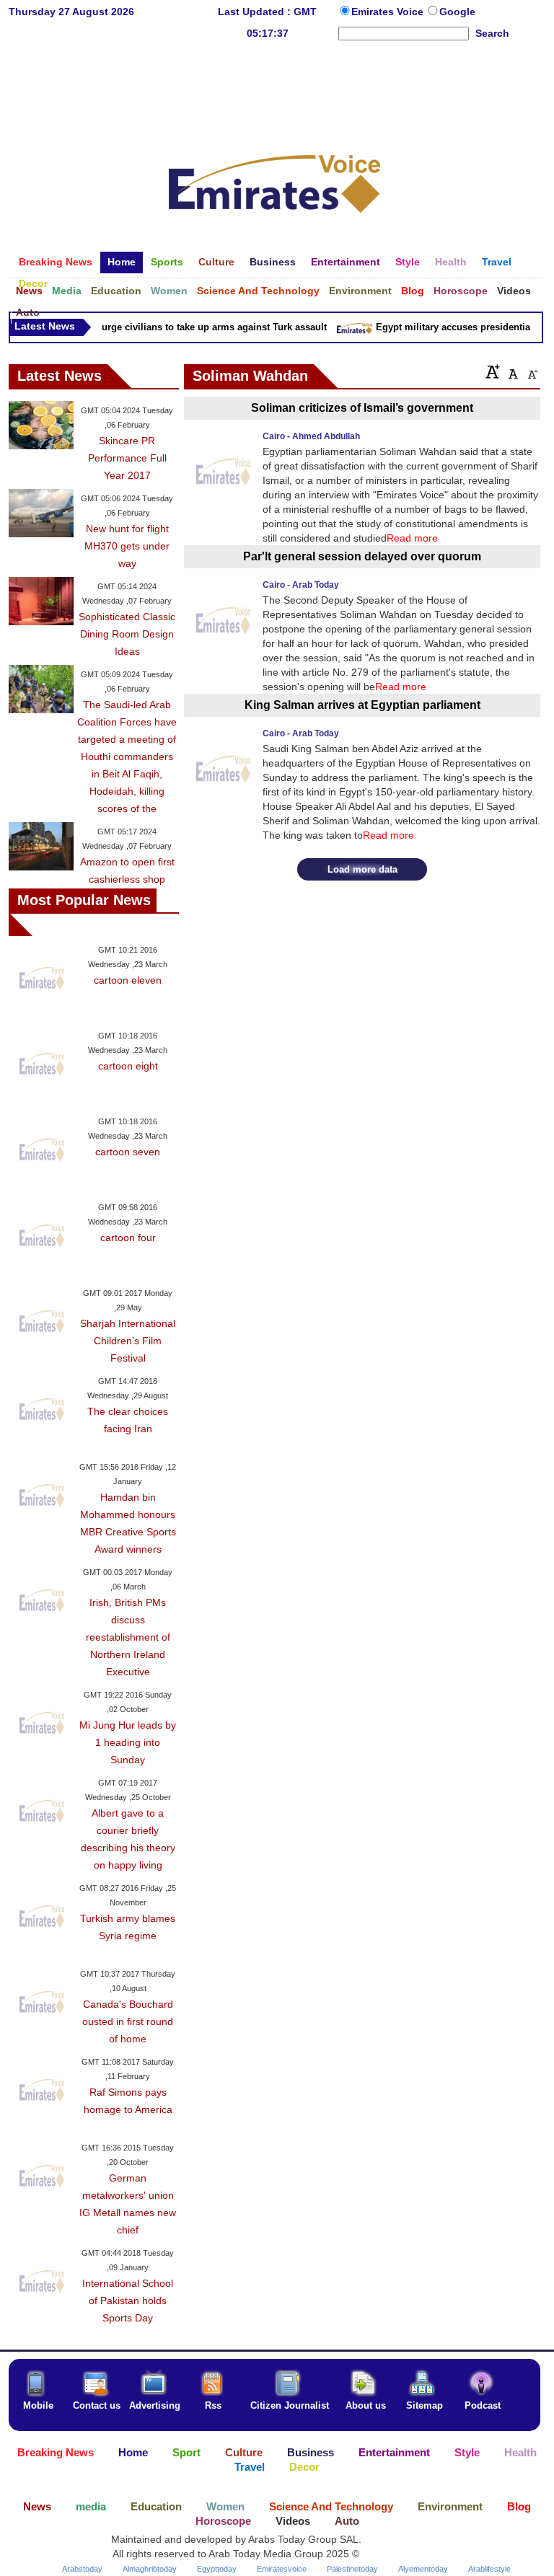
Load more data (362, 869)
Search (492, 33)
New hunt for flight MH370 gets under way (127, 546)
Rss (213, 2405)
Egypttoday (217, 2569)
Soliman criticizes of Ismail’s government (362, 408)
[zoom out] (532, 371)
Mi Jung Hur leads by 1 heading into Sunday (128, 1742)
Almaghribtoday (150, 2569)
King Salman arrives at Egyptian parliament (362, 705)
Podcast (483, 2405)
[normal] (511, 371)
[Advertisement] (275, 89)
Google (457, 12)
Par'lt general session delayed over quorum (362, 556)
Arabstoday (82, 2569)
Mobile (38, 2405)
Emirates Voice (389, 12)
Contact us (97, 2405)
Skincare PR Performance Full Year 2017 (127, 458)
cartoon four (128, 1238)
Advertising (155, 2405)
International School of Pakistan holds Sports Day (128, 2301)
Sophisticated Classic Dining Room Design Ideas (127, 634)
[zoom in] (493, 371)
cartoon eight (128, 1066)
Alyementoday (423, 2569)
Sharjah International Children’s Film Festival (128, 1341)
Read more (412, 538)
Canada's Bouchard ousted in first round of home (128, 2021)
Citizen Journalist (290, 2405)
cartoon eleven (128, 980)
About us (366, 2405)
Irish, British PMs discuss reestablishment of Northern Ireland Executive (128, 1637)
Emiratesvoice (282, 2569)
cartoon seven (128, 1152)
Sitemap (425, 2405)
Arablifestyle (489, 2569)
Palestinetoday (352, 2569)
